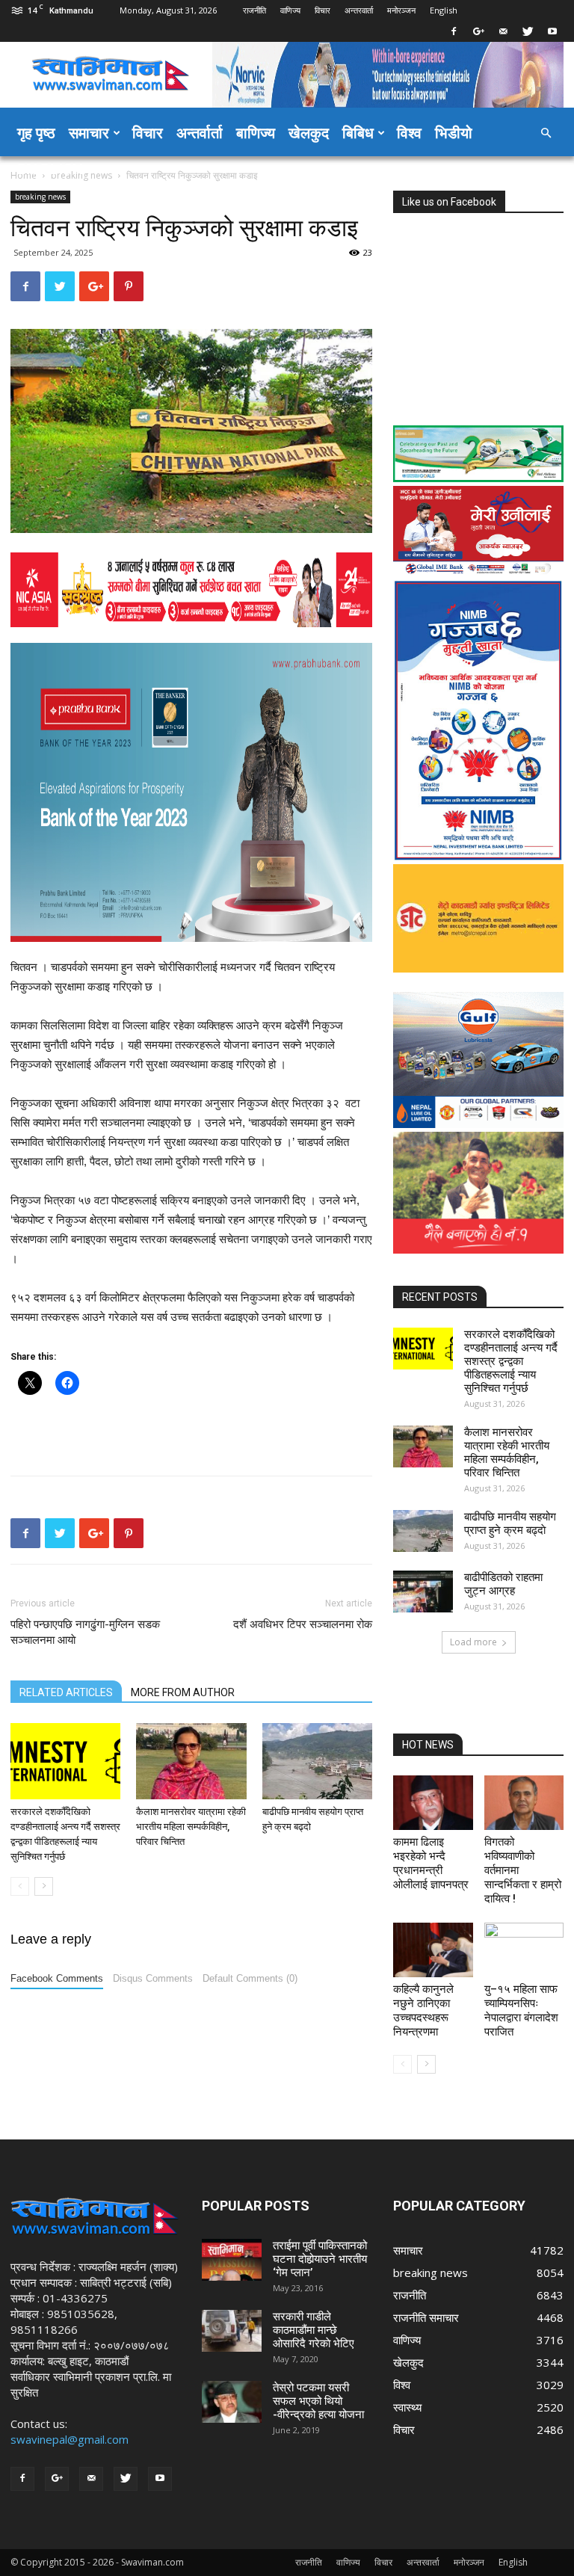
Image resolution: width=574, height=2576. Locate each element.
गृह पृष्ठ (36, 133)
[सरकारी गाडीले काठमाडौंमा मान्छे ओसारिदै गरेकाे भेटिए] (232, 2331)
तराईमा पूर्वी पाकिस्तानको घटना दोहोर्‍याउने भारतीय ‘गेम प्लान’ (320, 2259)
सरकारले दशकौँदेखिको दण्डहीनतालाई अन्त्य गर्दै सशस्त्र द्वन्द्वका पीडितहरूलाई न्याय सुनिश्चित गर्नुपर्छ (511, 1361)
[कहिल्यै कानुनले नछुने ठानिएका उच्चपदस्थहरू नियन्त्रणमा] (433, 1950)
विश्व (409, 133)
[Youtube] (552, 31)
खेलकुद (309, 133)
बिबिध (358, 133)
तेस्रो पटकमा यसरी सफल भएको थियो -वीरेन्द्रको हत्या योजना (318, 2401)
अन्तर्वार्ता (200, 133)
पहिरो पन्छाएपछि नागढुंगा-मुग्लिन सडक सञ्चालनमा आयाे (85, 1632)
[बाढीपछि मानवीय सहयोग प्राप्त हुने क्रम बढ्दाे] (317, 1761)
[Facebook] (454, 31)
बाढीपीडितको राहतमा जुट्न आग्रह (503, 1584)
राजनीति (254, 10)
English (444, 10)
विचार (323, 10)
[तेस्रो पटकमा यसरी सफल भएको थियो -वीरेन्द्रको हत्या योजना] (232, 2402)
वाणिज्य (290, 10)
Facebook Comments (57, 1978)
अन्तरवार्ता (359, 10)
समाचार (89, 133)
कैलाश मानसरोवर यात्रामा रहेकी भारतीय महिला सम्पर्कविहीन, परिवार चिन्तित (191, 1827)
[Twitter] (528, 31)
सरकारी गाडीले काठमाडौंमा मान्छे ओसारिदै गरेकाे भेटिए (314, 2330)
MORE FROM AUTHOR (183, 1692)
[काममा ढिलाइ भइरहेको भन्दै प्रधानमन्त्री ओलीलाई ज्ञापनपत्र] (433, 1803)
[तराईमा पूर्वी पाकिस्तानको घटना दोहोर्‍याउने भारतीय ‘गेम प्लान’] (232, 2260)
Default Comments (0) (250, 1978)
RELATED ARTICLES (66, 1692)
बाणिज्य (256, 133)
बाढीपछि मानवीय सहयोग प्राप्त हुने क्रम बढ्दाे (510, 1523)
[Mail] (503, 31)
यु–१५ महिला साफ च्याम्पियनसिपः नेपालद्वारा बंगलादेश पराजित (521, 2010)
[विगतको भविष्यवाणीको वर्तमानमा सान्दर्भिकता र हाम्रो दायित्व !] (524, 1803)
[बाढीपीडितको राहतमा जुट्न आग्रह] (423, 1591)
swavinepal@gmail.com (70, 2439)
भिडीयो (454, 133)
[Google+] (478, 31)
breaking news (40, 197)
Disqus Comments (153, 1978)
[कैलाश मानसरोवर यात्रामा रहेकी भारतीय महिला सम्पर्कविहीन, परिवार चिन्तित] (191, 1761)
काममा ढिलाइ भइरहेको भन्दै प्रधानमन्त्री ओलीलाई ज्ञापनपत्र (431, 1863)
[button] (546, 133)
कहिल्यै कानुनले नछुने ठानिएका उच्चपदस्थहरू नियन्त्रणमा (423, 2010)
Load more (473, 1642)
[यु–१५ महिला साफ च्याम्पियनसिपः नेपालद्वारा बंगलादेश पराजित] (524, 1950)
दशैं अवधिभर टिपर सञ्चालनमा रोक (303, 1624)
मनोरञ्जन (401, 10)
